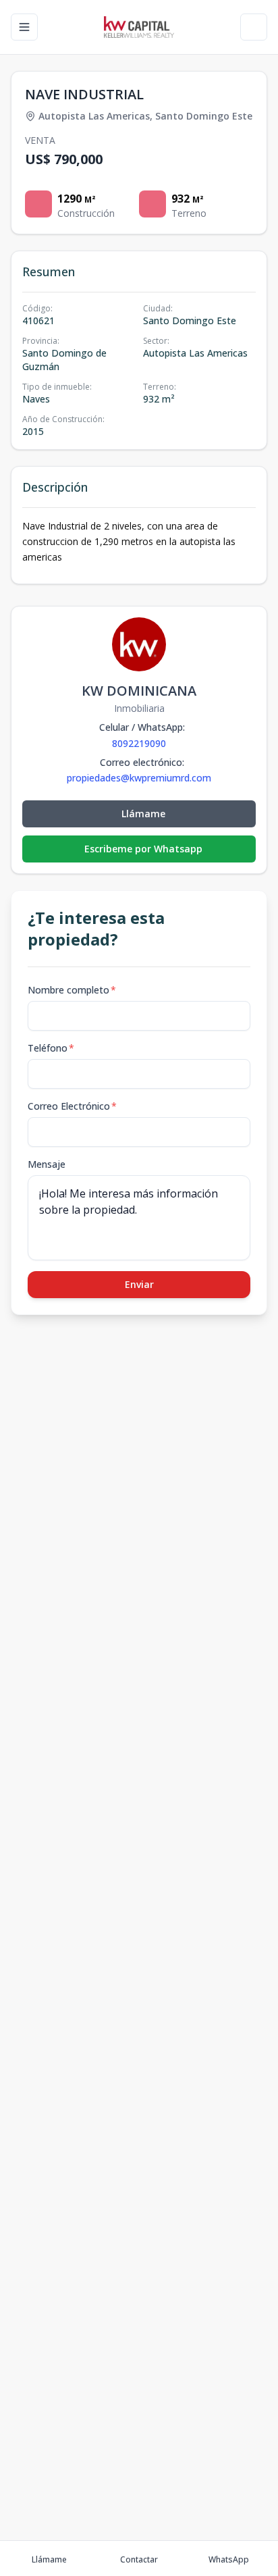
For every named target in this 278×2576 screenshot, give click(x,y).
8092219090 (139, 743)
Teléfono (51, 1048)
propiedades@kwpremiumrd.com (139, 778)
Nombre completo (72, 990)
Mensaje (47, 1164)
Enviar (139, 1284)
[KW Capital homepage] (139, 27)
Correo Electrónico (72, 1106)
